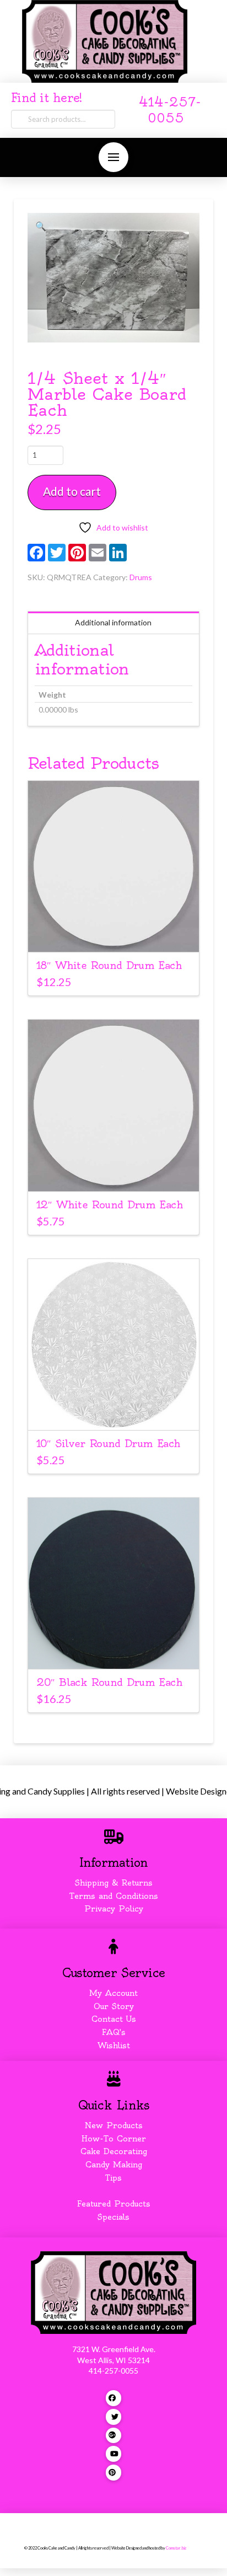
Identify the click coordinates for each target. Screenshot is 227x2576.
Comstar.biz (176, 2548)
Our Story (114, 2006)
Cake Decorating (114, 2151)
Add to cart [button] (113, 934)
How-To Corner (114, 2139)
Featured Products (114, 2204)
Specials (113, 2217)
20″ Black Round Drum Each (109, 1682)
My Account (113, 1993)
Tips (113, 2178)
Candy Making (114, 2165)
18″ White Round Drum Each (109, 965)
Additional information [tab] (113, 622)
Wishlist (114, 2045)
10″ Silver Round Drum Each (109, 1444)
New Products (113, 2125)
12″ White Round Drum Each (110, 1205)
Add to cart (72, 491)
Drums (141, 577)
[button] (113, 157)
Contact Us (114, 2019)
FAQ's (114, 2032)
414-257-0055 (113, 2371)
